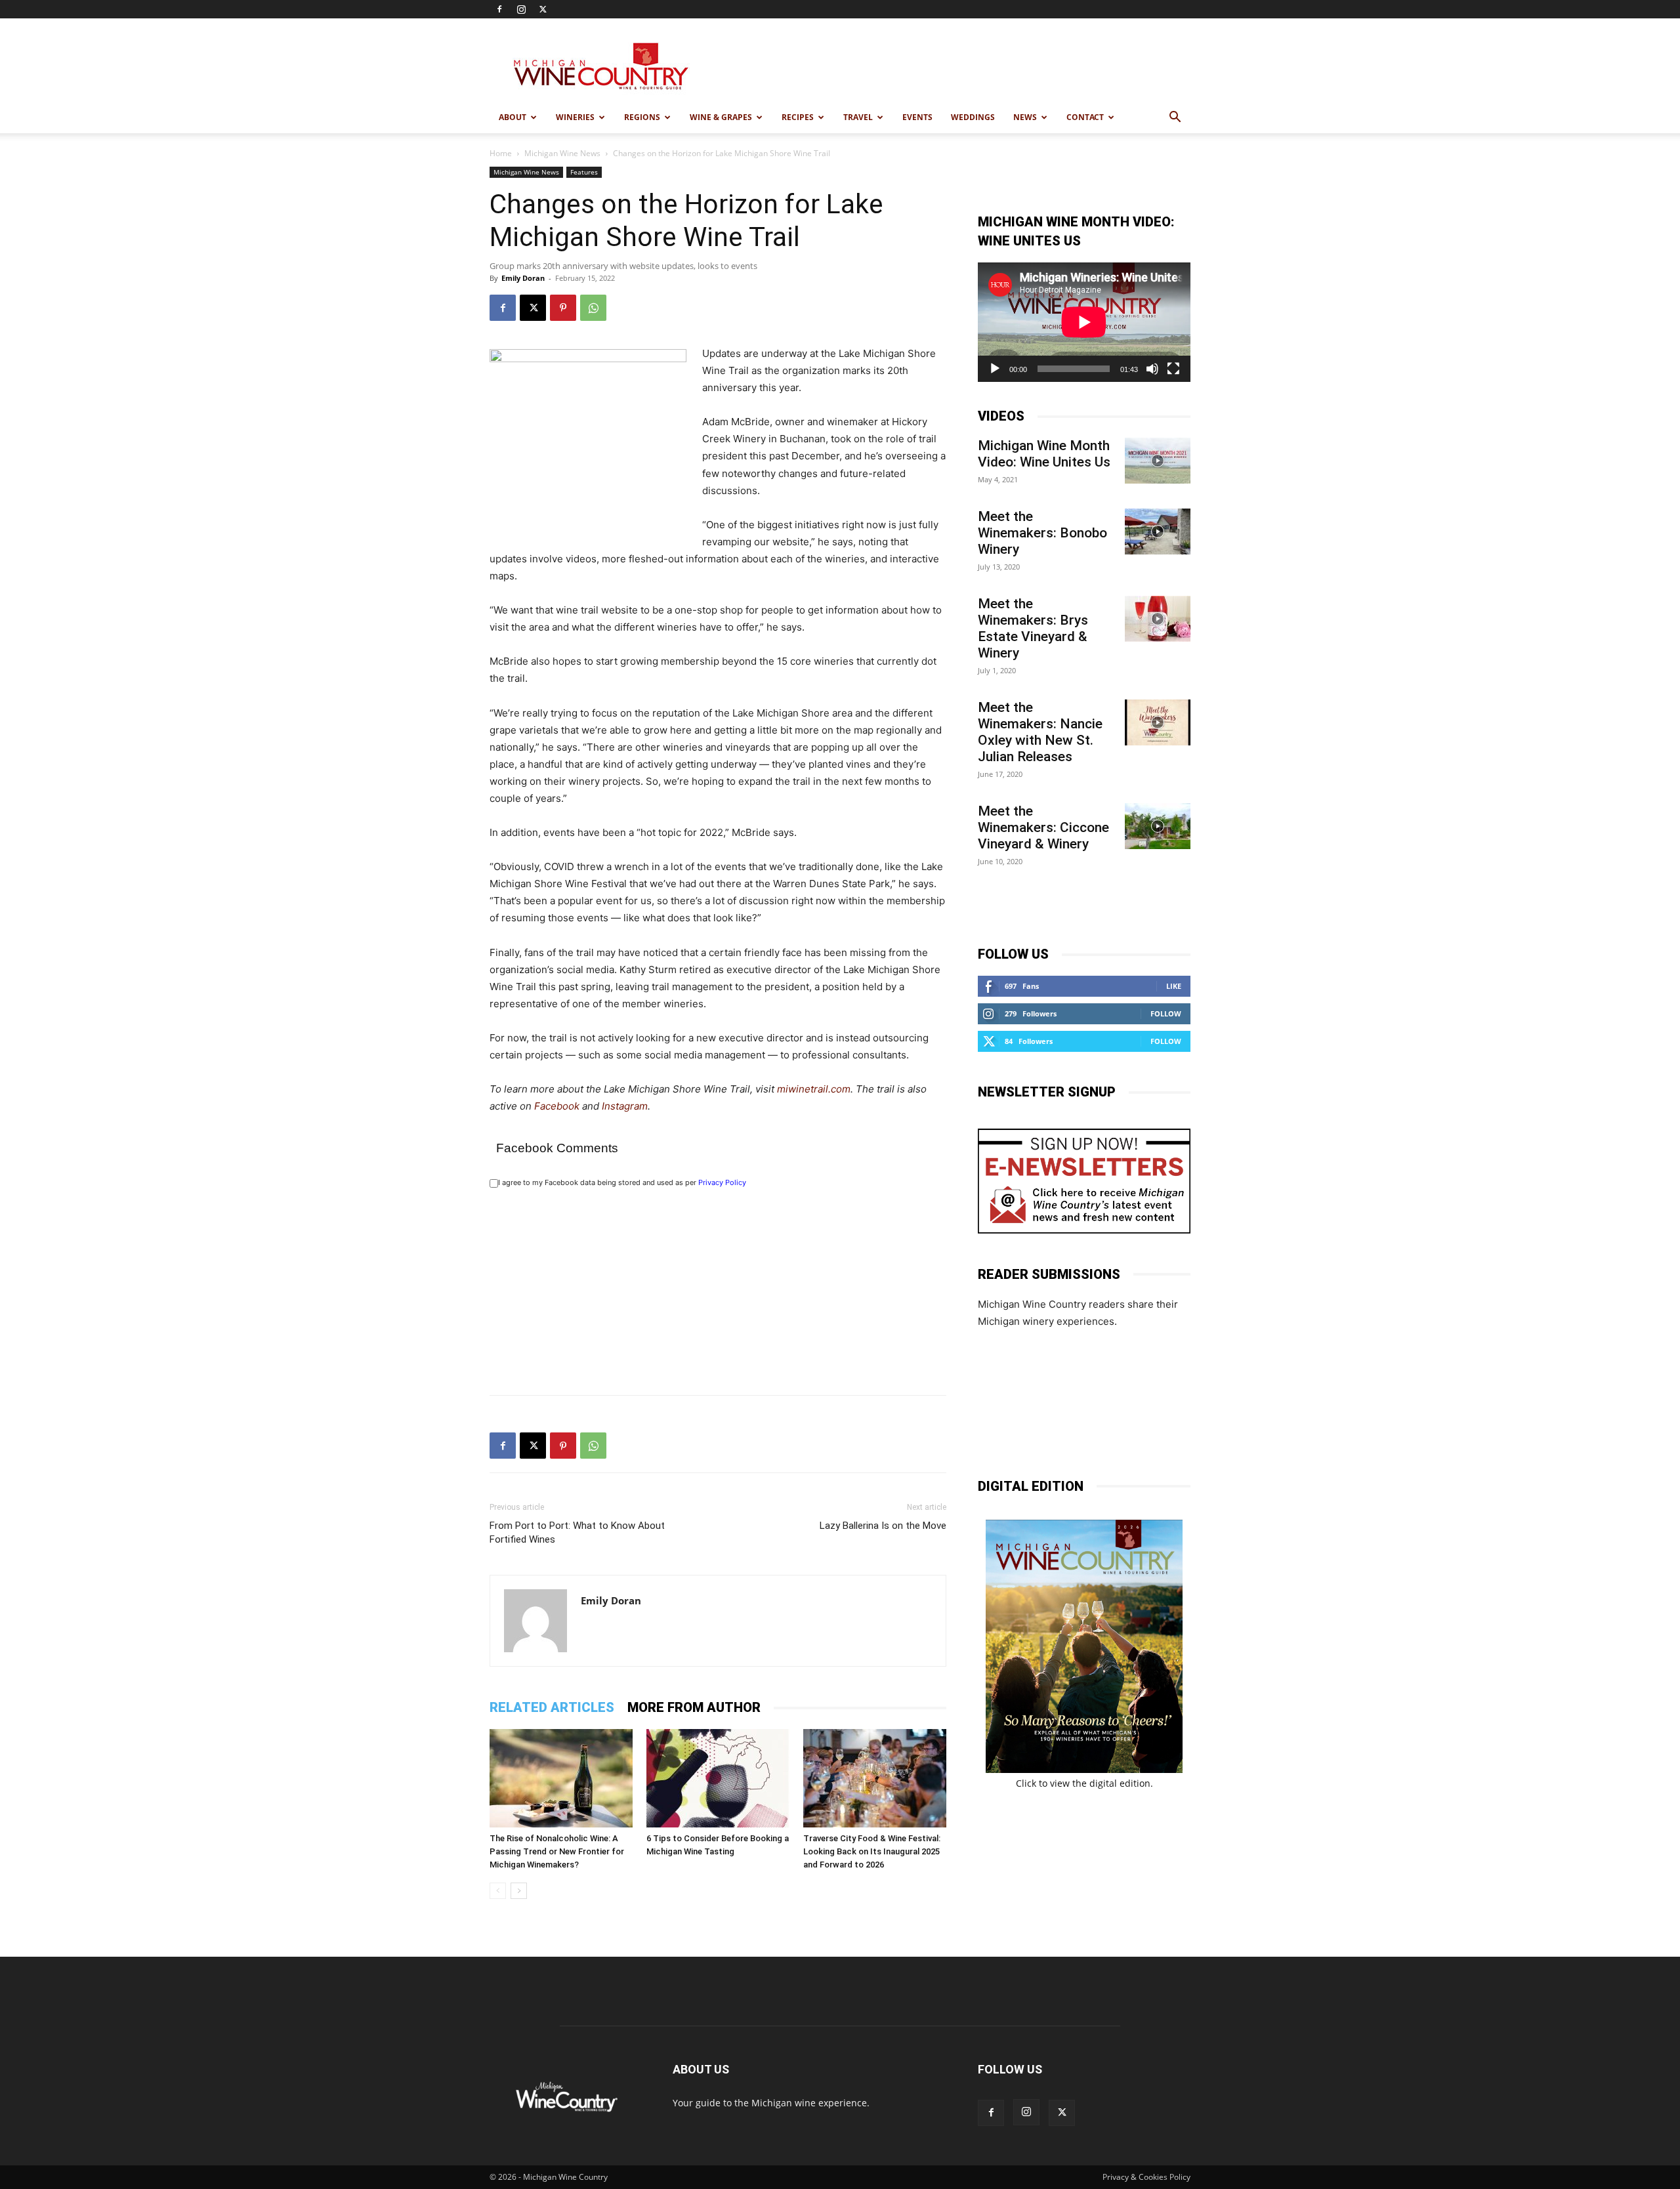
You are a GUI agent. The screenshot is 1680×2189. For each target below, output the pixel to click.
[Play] (995, 369)
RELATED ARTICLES (552, 1707)
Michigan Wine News (562, 153)
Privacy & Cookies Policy (1146, 2177)
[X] (543, 9)
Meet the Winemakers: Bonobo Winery (1042, 533)
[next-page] (519, 1891)
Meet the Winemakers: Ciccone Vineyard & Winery (1043, 827)
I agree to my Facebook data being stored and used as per (622, 1182)
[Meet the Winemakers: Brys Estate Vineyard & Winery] (1158, 619)
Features (584, 172)
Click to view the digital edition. (1084, 1783)
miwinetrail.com (814, 1089)
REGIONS (642, 117)
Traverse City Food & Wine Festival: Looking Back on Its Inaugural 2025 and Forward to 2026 (872, 1851)
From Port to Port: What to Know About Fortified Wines (577, 1532)
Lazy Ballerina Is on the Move (883, 1526)
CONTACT (1085, 117)
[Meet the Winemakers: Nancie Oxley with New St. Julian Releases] (1158, 722)
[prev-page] (498, 1891)
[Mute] (1152, 369)
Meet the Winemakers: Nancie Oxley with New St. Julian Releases (1040, 732)
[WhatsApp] (593, 308)
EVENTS (917, 117)
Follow (1166, 1013)
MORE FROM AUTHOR (694, 1707)
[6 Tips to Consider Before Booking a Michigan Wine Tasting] (718, 1778)
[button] (1175, 118)
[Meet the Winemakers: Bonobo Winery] (1158, 532)
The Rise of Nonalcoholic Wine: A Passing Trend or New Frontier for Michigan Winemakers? (557, 1851)
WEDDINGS (973, 117)
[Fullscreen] (1173, 369)
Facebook (557, 1106)
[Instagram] (521, 9)
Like (1174, 986)
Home (501, 153)
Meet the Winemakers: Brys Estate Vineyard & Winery (1033, 628)
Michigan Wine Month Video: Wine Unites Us (1044, 454)
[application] (1084, 322)
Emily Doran (523, 278)
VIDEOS (1001, 416)
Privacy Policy (722, 1182)
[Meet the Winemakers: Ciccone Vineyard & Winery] (1158, 826)
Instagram (625, 1106)
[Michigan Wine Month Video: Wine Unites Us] (1158, 461)
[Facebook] (499, 9)
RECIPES (798, 117)
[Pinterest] (563, 308)
